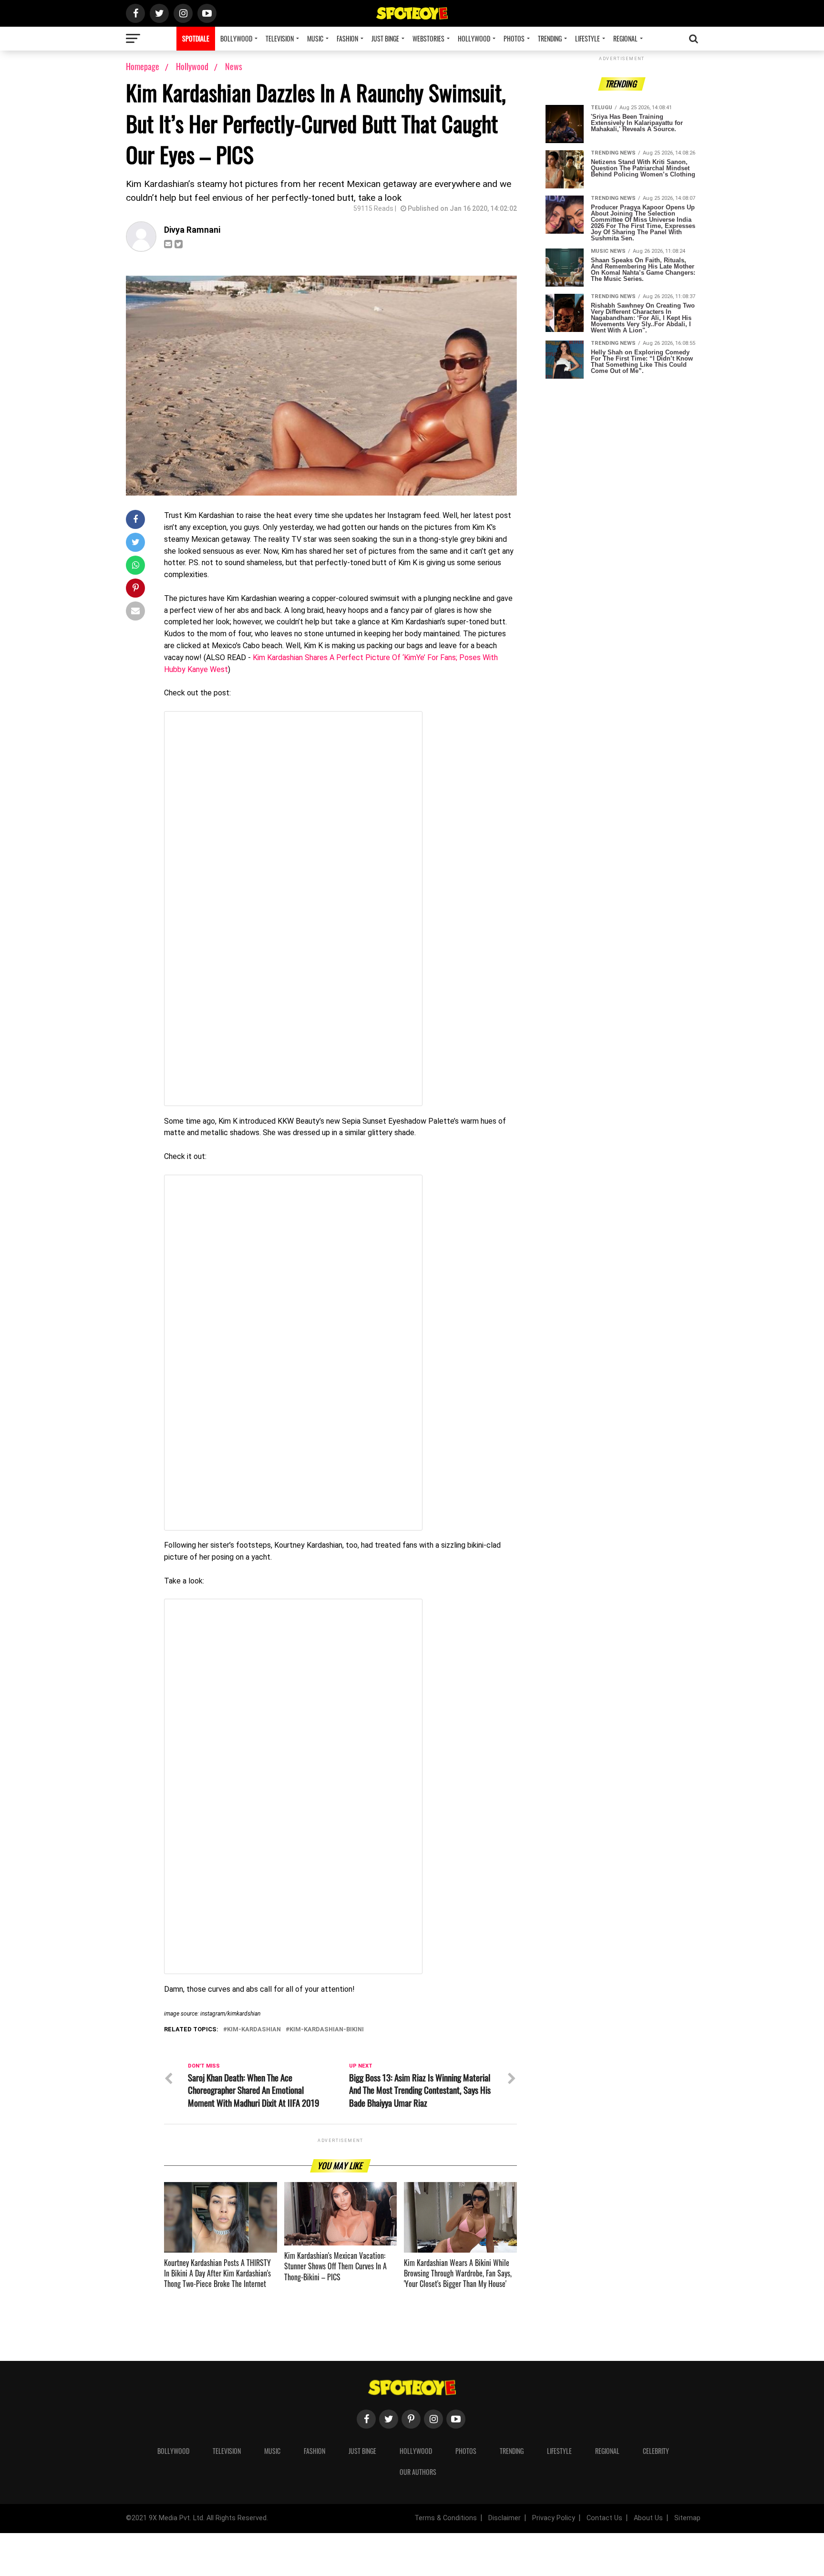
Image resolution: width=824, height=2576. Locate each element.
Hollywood (474, 38)
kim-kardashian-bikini (327, 2030)
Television (280, 38)
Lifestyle (587, 38)
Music (315, 38)
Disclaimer (505, 2518)
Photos (514, 38)
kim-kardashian (254, 2030)
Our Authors (418, 2472)
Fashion (347, 38)
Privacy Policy (554, 2518)
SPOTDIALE (196, 38)
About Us (648, 2518)
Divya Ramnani (192, 230)
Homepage (143, 66)
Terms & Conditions (446, 2518)
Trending (550, 38)
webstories (428, 38)
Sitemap (687, 2518)
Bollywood (236, 38)
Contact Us (604, 2518)
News (234, 66)
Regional (625, 38)
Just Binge (385, 38)
